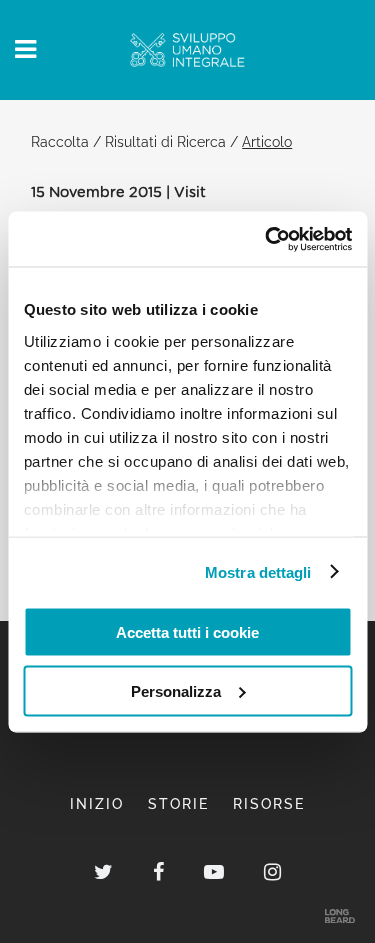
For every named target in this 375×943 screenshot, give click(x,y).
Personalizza (176, 690)
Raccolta (60, 141)
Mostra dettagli (258, 571)
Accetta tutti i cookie (187, 632)
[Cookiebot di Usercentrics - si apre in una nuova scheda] (267, 239)
